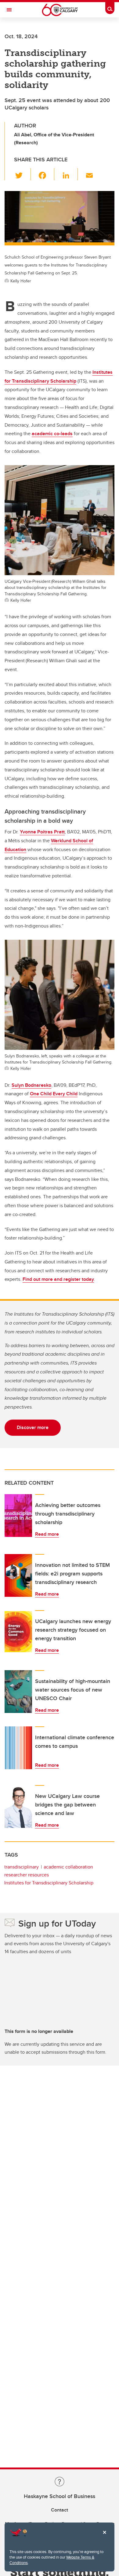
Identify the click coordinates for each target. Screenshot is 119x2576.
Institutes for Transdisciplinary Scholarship (49, 1883)
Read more (47, 1534)
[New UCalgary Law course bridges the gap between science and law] (18, 1806)
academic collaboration (68, 1867)
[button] (22, 174)
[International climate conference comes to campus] (18, 1748)
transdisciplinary (22, 1867)
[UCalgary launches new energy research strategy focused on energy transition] (18, 1632)
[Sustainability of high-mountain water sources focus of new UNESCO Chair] (18, 1692)
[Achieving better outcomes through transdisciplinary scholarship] (18, 1516)
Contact (60, 2510)
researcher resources (27, 1875)
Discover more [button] (33, 1427)
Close (104, 2537)
